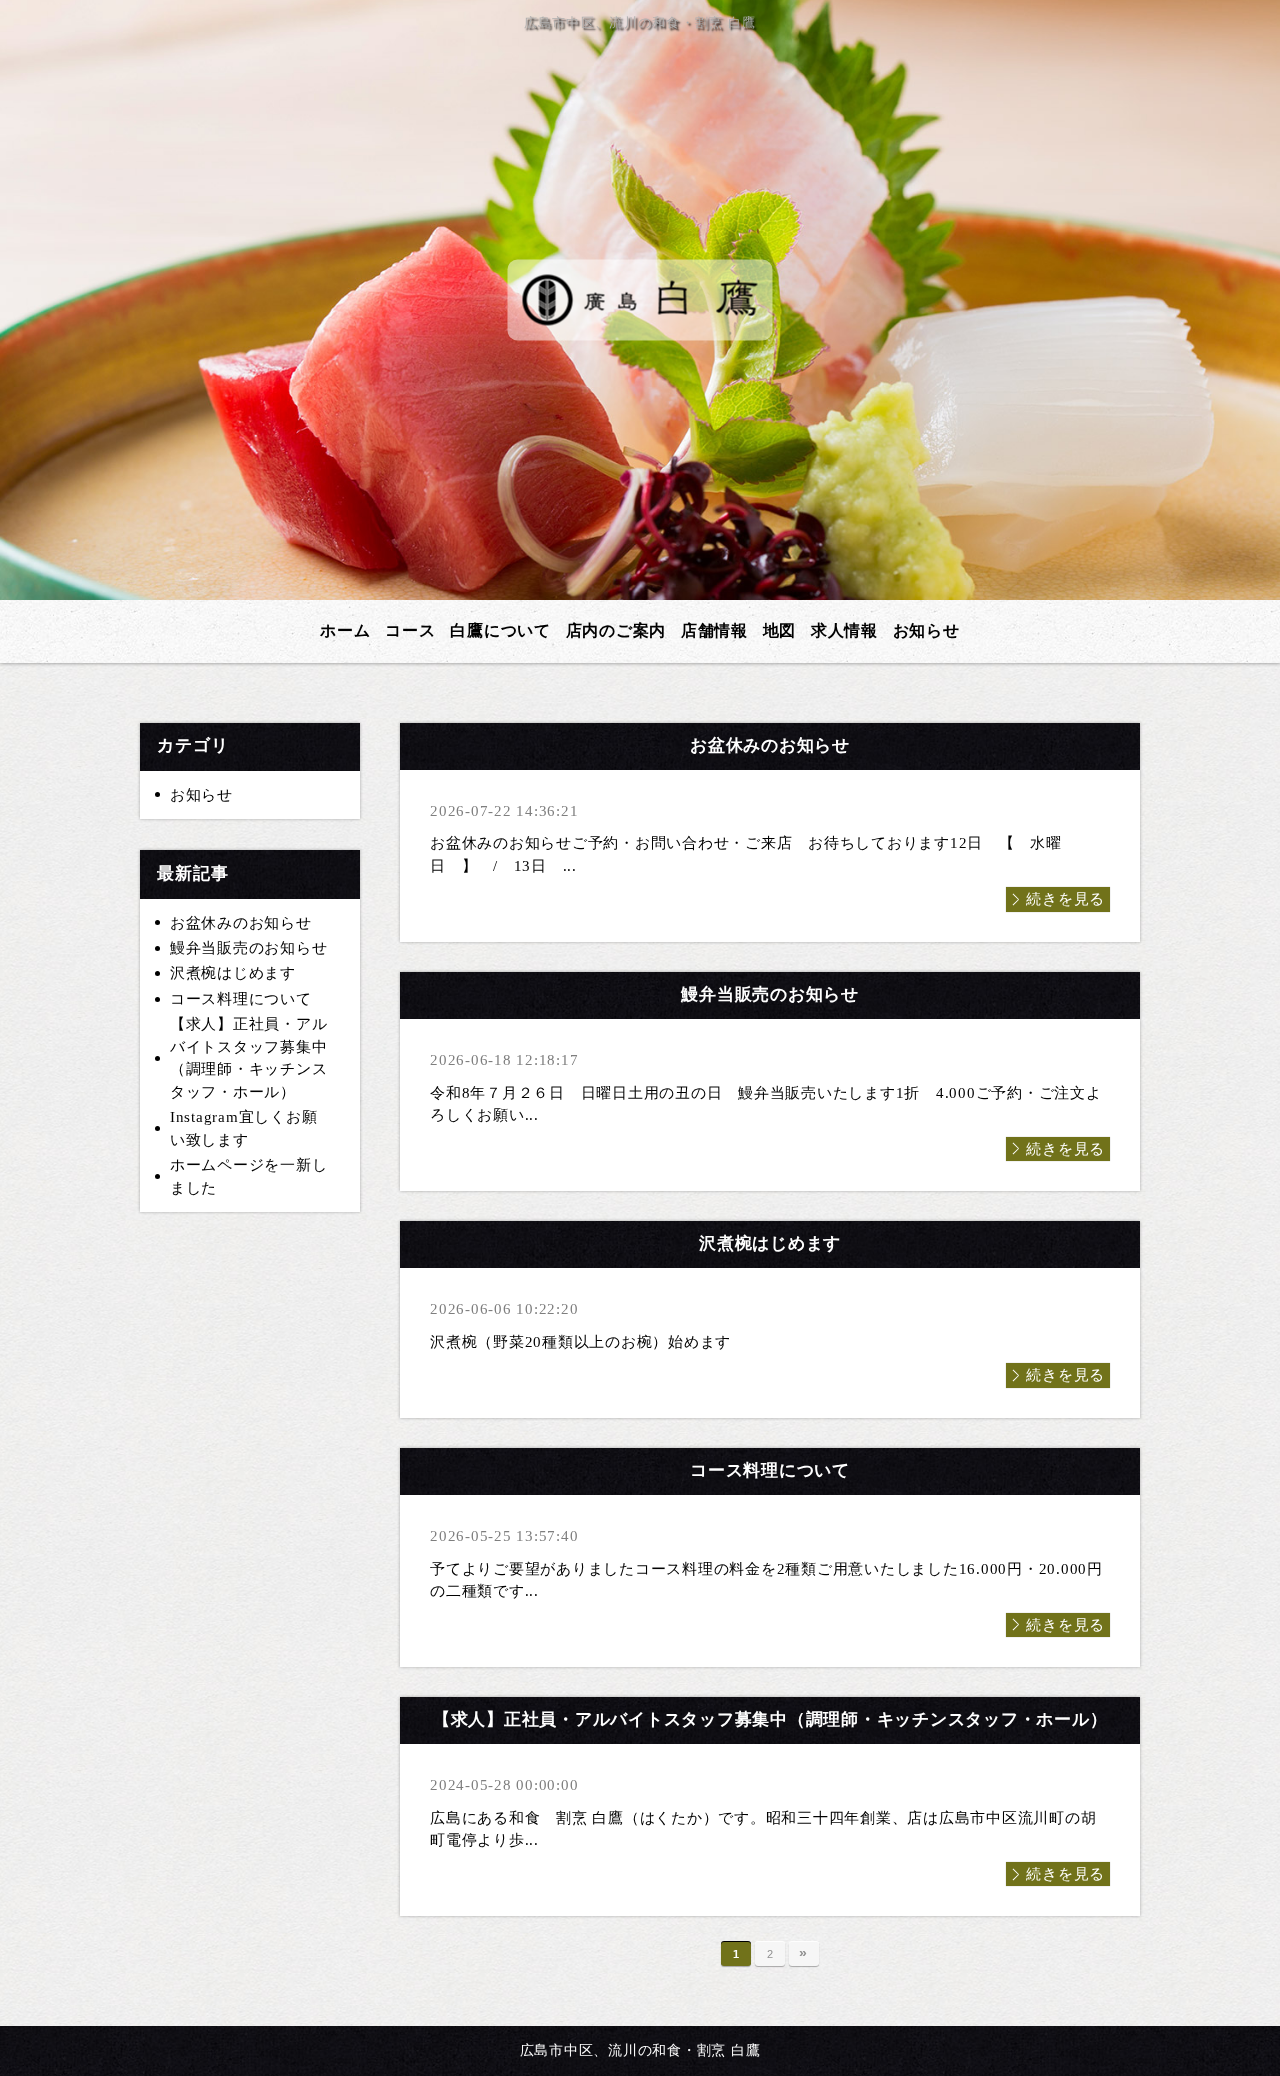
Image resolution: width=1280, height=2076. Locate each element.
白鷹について (500, 630)
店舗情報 (714, 630)
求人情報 (844, 630)
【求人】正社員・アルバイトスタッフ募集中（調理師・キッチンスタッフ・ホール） (249, 1058)
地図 (780, 630)
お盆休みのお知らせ (241, 923)
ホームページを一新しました (249, 1176)
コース (410, 630)
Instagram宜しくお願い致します (244, 1128)
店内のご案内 (616, 630)
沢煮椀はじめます (233, 973)
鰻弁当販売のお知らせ (249, 948)
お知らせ (926, 630)
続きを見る (1065, 899)
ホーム (345, 630)
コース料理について (241, 999)
